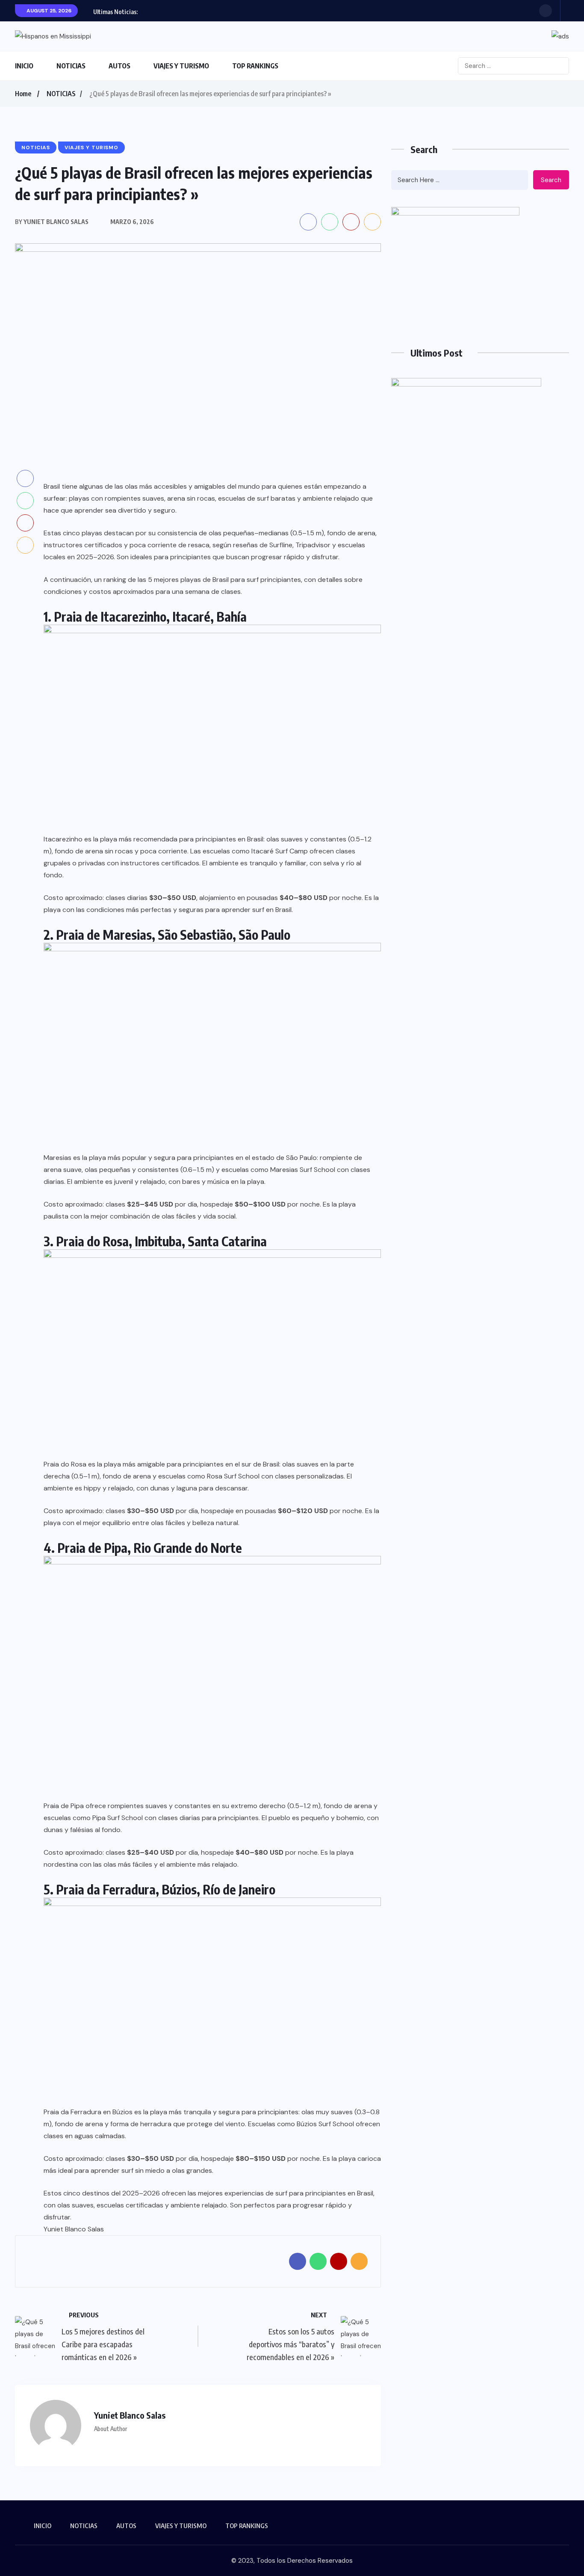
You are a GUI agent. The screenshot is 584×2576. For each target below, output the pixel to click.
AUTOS (119, 66)
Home (23, 94)
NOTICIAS (71, 66)
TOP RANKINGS (255, 66)
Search (551, 180)
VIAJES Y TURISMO (181, 66)
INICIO (24, 66)
